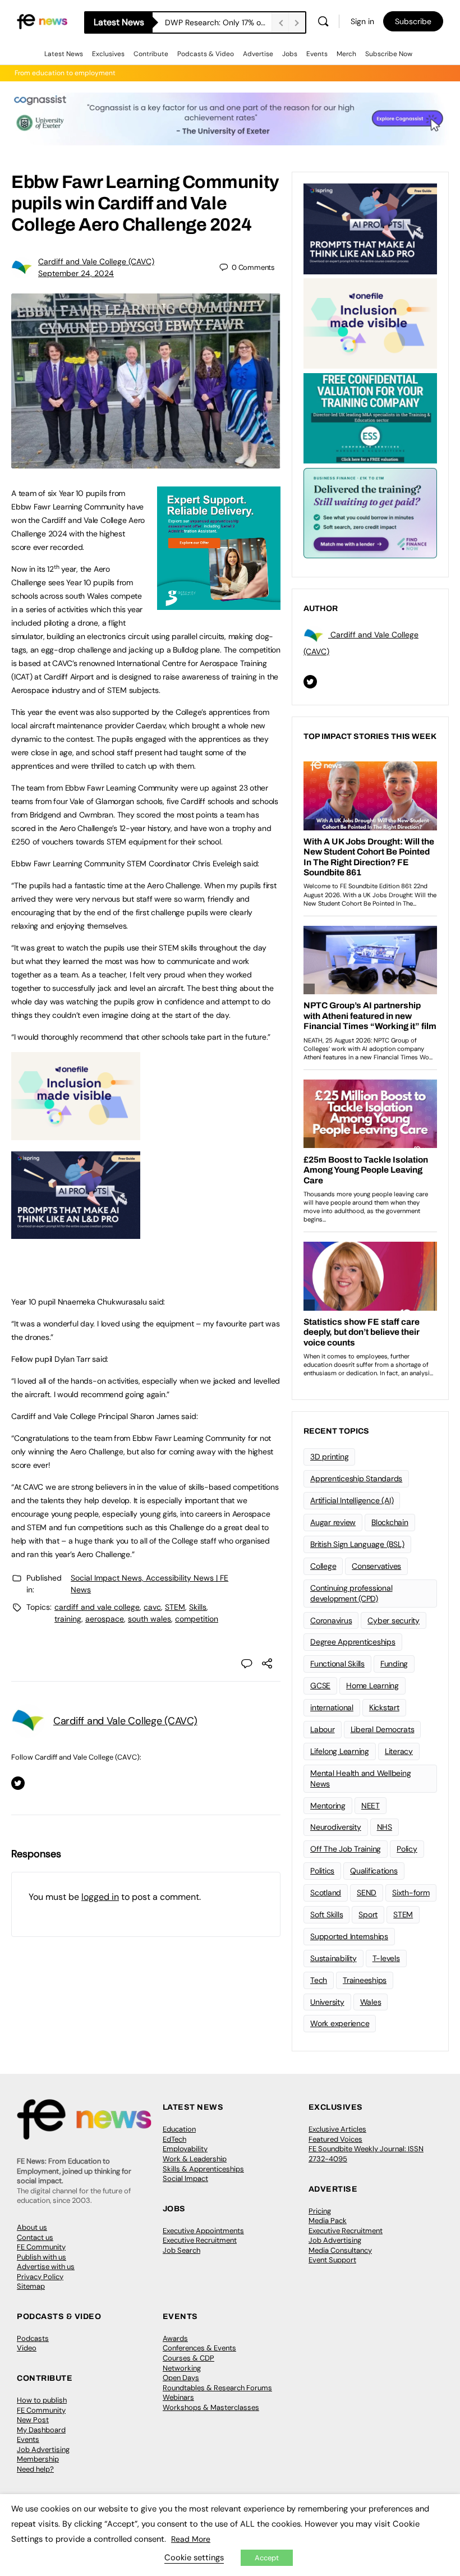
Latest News (64, 54)
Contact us (35, 2237)
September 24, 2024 (76, 273)
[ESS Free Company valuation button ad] (370, 417)
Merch (346, 54)
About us (32, 2227)
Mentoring (328, 1806)
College (323, 1566)
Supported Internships (349, 1936)
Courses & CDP (188, 2358)
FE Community (41, 2247)
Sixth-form (411, 1893)
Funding (394, 1664)
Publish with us (42, 2257)
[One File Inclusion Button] (76, 1134)
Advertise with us (46, 2267)
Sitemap (31, 2286)
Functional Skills (337, 1664)
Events (317, 54)
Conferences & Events (199, 2348)
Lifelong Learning (340, 1751)
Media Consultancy (340, 2250)
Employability (185, 2149)
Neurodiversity (336, 1827)
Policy (407, 1849)
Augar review (333, 1522)
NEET (371, 1806)
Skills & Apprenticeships (203, 2169)
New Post (33, 2420)
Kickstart (384, 1707)
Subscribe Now (389, 54)
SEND (367, 1893)
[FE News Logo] (42, 21)
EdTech (174, 2139)
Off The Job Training (346, 1849)
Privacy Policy (40, 2277)
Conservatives (376, 1566)
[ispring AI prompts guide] (76, 1233)
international (332, 1707)
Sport (368, 1914)
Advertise (258, 54)
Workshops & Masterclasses (211, 2407)
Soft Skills (326, 1914)
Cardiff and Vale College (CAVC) (96, 261)
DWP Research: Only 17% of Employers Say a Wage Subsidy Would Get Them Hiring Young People (218, 22)
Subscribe (413, 21)
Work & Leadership (195, 2159)
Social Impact (185, 2178)
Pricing (320, 2211)
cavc (152, 1607)
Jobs (290, 54)
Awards (175, 2338)
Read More (191, 2539)
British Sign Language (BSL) (357, 1544)
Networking (182, 2368)
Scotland (326, 1893)
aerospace (105, 1619)
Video (27, 2348)
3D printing (329, 1457)
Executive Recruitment (200, 2240)
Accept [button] (267, 2558)
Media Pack (328, 2221)
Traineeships (365, 1980)
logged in (100, 1897)
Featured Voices (335, 2139)
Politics (322, 1871)
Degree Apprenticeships (353, 1642)
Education (179, 2129)
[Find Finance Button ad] (370, 512)
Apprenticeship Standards (356, 1478)
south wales (150, 1619)
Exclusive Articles (337, 2129)
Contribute (151, 54)
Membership (38, 2459)
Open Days (181, 2378)
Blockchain (390, 1522)
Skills (198, 1607)
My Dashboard (41, 2430)
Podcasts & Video (206, 54)
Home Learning (372, 1686)
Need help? (35, 2469)
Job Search (181, 2250)
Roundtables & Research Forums (217, 2388)
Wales (371, 2002)
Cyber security (394, 1620)
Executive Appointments (203, 2231)
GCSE (320, 1686)
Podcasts (33, 2338)
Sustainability (334, 1958)
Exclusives (108, 54)
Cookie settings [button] (194, 2557)
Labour (323, 1729)
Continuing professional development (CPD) (351, 1593)
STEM (175, 1607)
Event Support (332, 2260)
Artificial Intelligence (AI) (352, 1500)
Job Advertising (335, 2240)
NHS (385, 1827)
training (68, 1619)
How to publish (42, 2400)
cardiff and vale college (97, 1607)
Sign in (362, 21)
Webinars (178, 2397)
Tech (319, 1980)
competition (197, 1619)
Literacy (399, 1751)
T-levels (386, 1958)
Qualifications (374, 1871)
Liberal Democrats (383, 1729)
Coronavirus (331, 1620)
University (327, 2002)
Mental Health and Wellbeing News (361, 1778)
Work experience (340, 2023)
